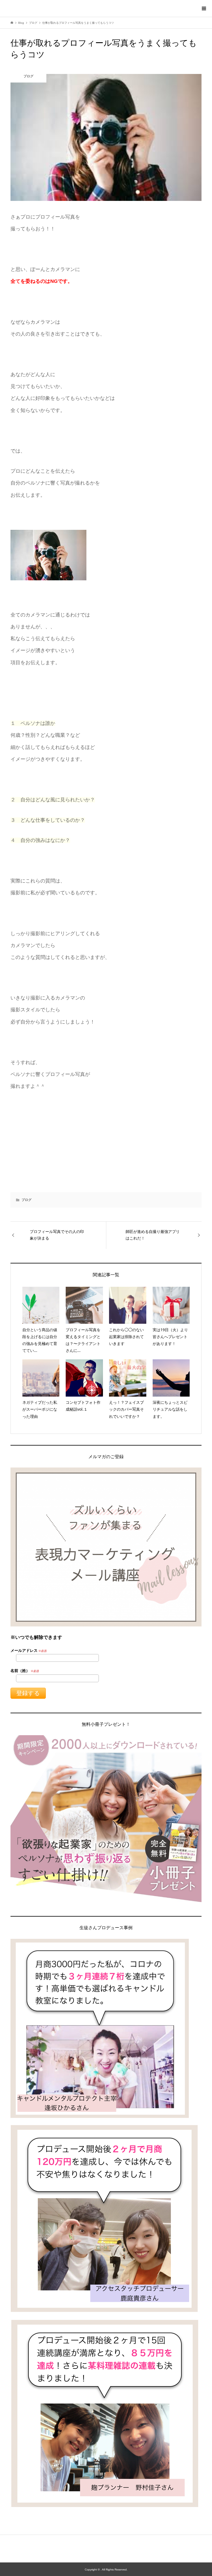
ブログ (26, 1200)
